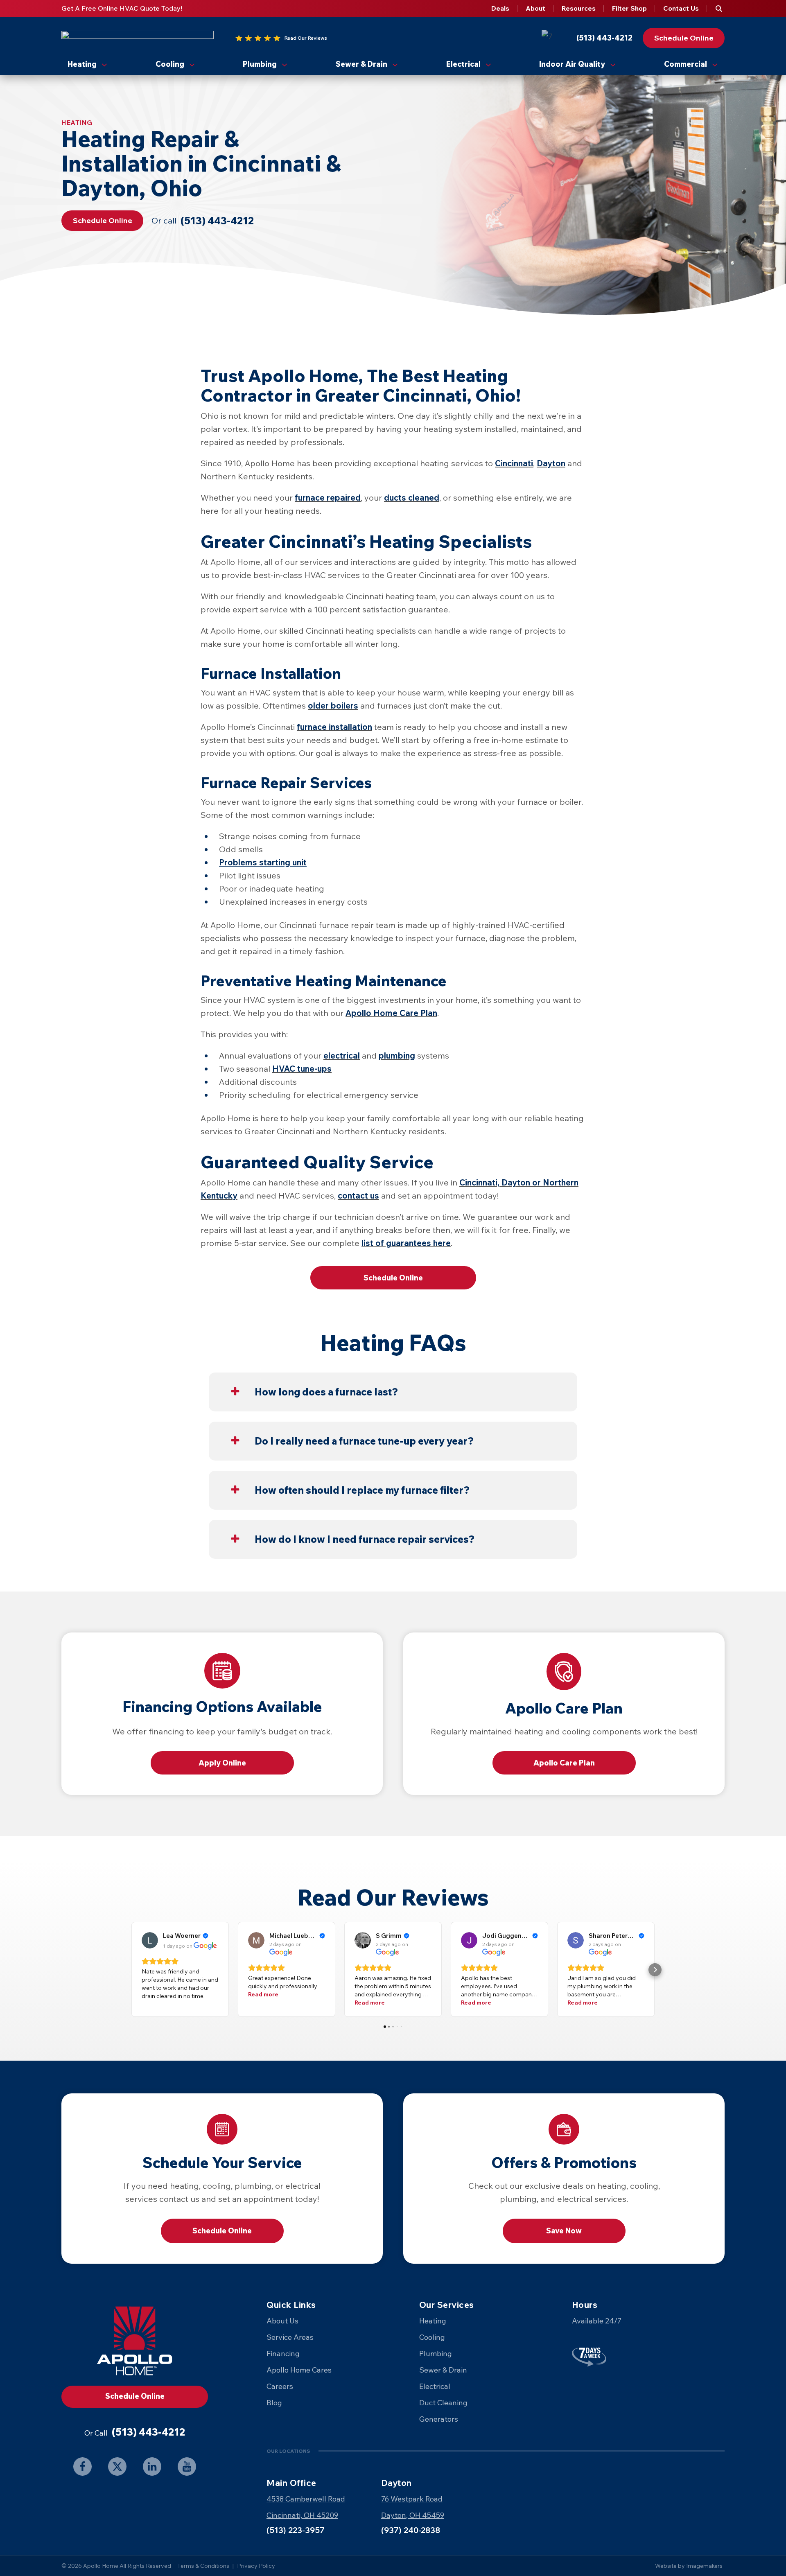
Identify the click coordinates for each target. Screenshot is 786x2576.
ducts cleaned (412, 498)
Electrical (463, 64)
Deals (500, 8)
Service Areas (290, 2337)
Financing (283, 2354)
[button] (131, 1970)
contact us (358, 1195)
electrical (342, 1055)
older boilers (333, 706)
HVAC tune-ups (302, 1069)
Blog (274, 2403)
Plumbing (260, 64)
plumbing (397, 1055)
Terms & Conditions (203, 2566)
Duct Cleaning (443, 2403)
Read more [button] (263, 1994)
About (535, 8)
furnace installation (334, 727)
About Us (282, 2321)
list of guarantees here (406, 1243)
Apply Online (222, 1763)
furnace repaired (328, 498)
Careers (280, 2386)
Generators (439, 2419)
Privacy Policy (256, 2566)
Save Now (564, 2231)
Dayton (551, 463)
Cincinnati (514, 463)
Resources (579, 8)
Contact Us (681, 8)
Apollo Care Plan (564, 1763)
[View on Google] (150, 1940)
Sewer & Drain (361, 64)
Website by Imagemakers (689, 2566)
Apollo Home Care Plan (391, 1013)
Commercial (685, 64)
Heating (82, 64)
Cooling (170, 64)
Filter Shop (629, 8)
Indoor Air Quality (572, 64)
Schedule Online (222, 2231)
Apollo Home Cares (299, 2370)
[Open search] (719, 9)
